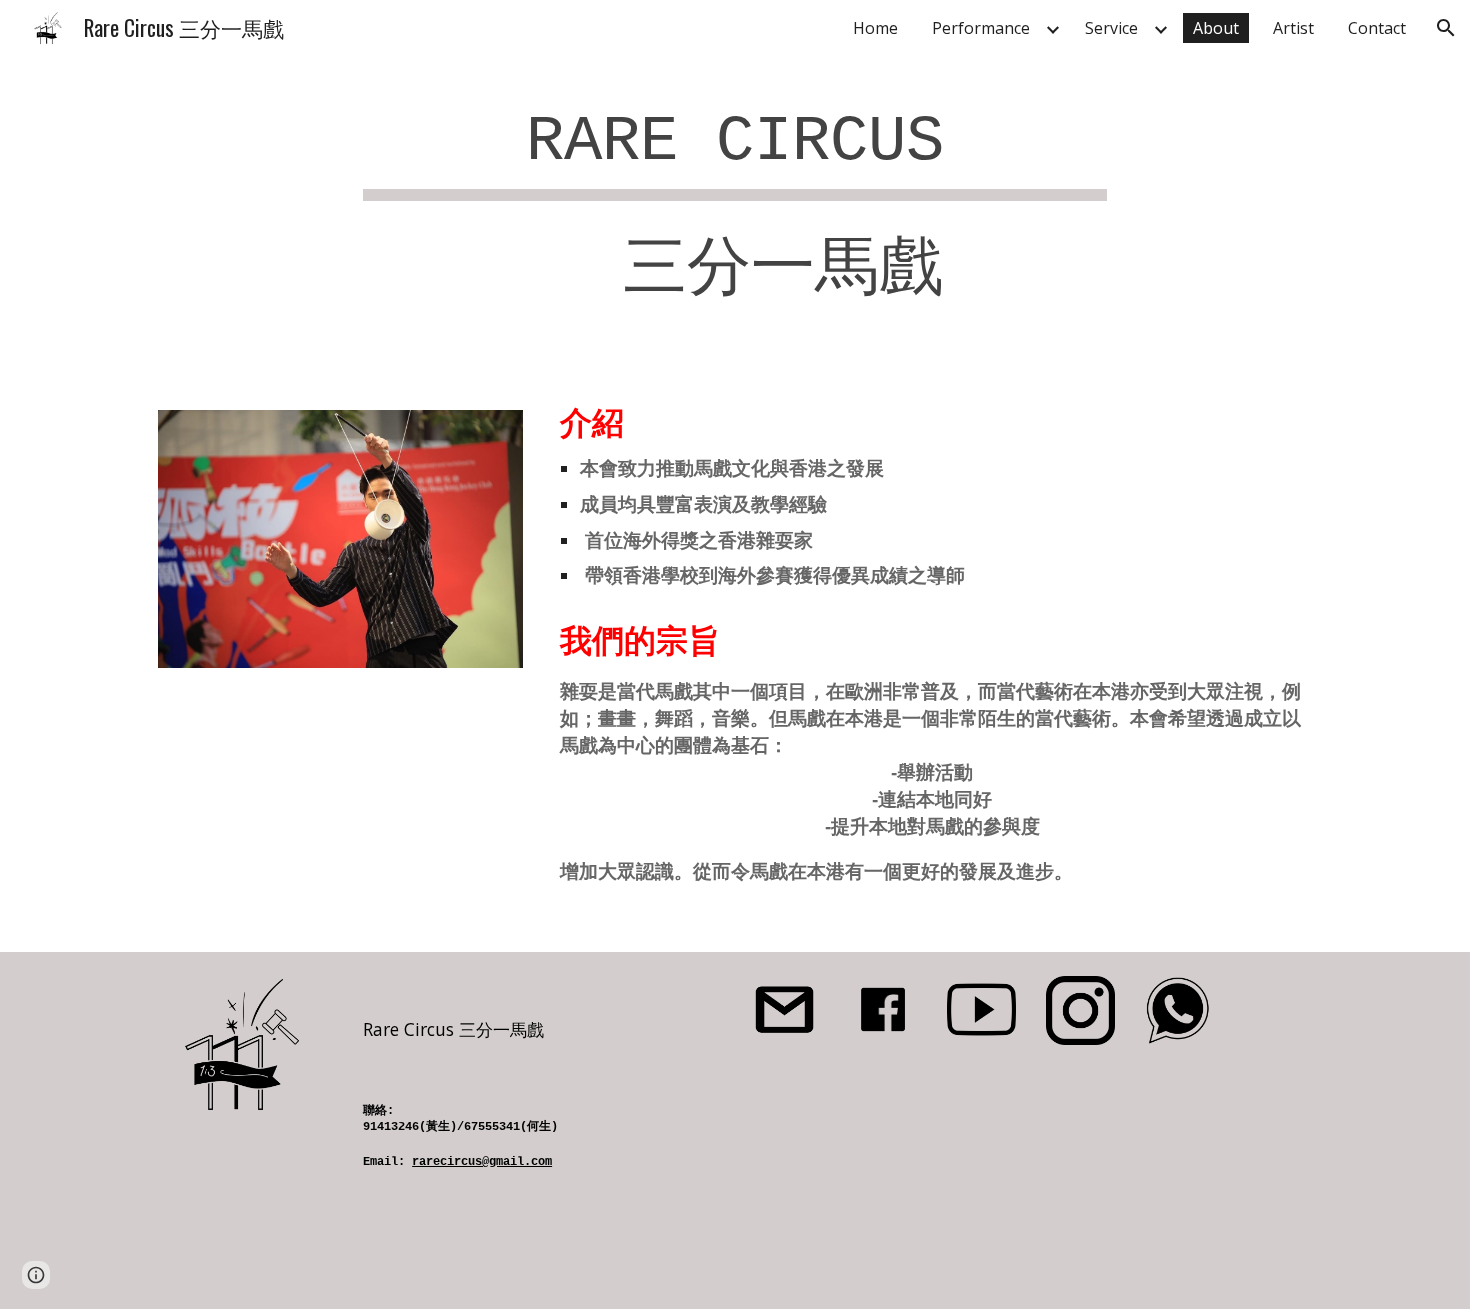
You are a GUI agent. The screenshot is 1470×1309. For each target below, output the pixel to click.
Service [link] (1111, 28)
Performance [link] (981, 28)
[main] (735, 209)
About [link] (1216, 28)
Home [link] (875, 28)
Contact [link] (1377, 28)
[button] (1446, 28)
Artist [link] (1293, 28)
